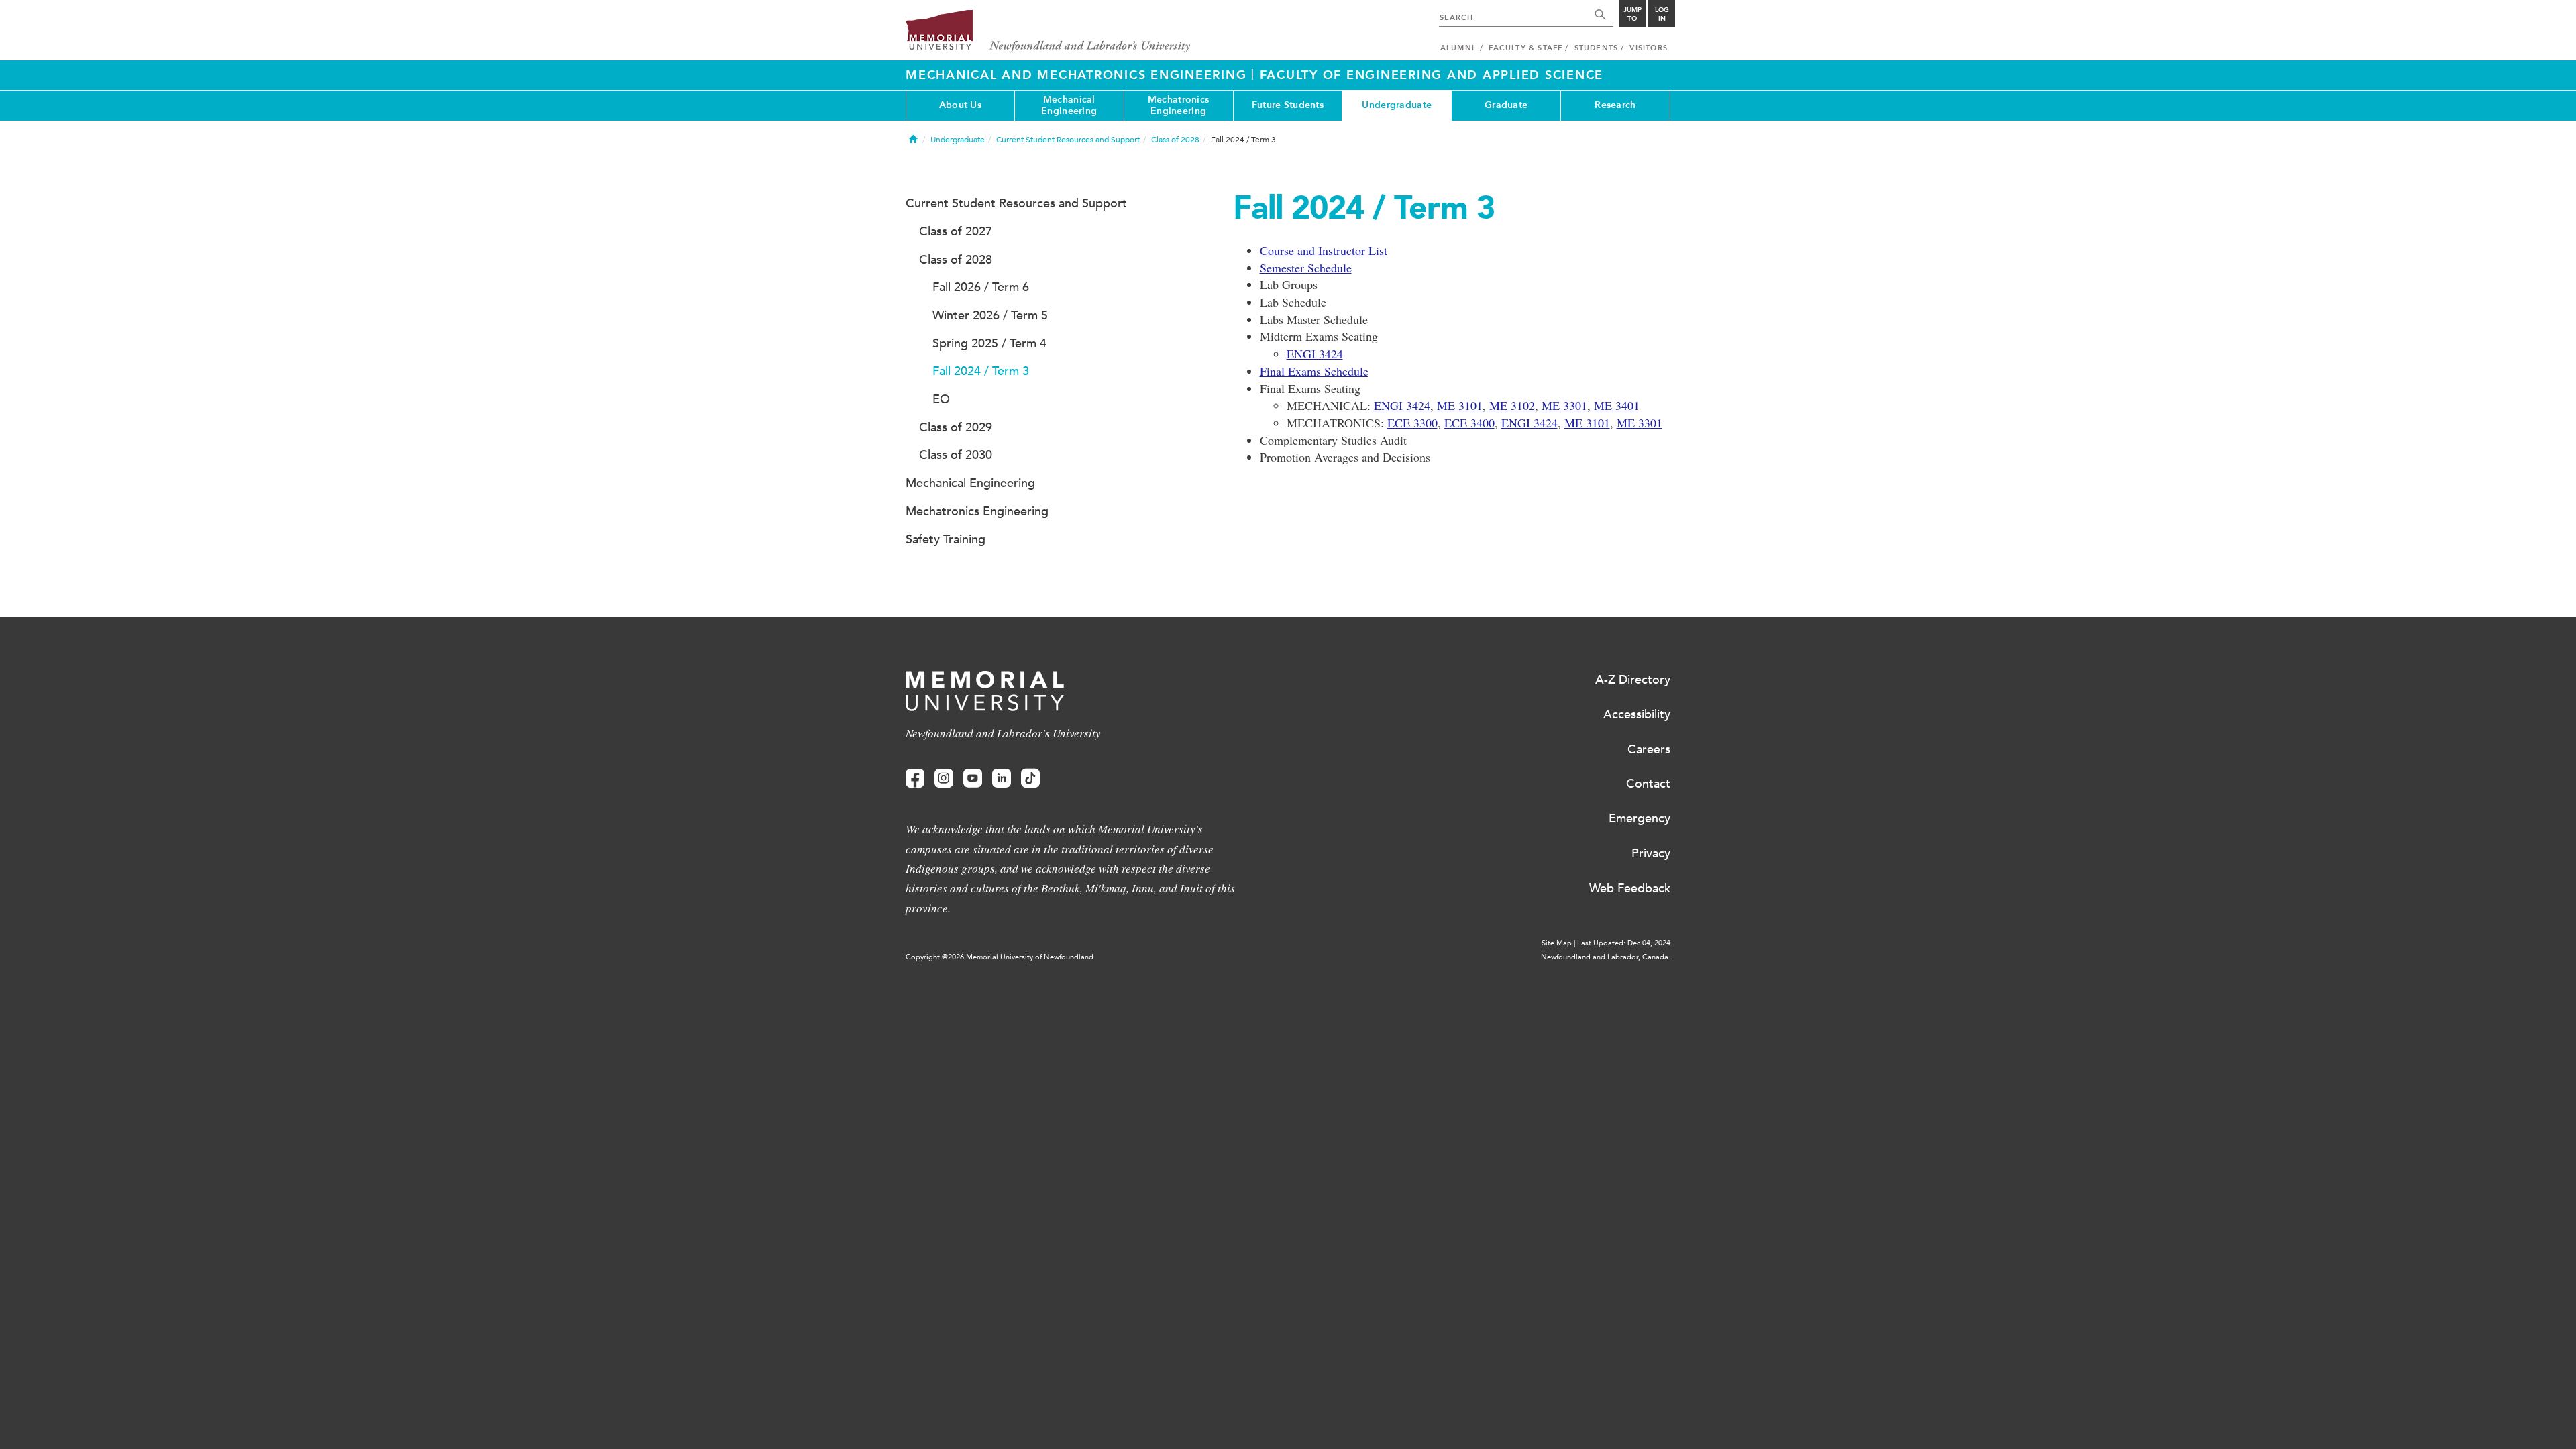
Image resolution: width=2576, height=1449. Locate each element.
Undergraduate (1397, 105)
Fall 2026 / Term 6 (981, 287)
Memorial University (1048, 32)
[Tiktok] (1030, 779)
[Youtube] (973, 779)
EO (941, 399)
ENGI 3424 (1315, 354)
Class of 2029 (956, 427)
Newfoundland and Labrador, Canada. (1606, 957)
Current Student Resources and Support (1068, 140)
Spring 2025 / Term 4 (989, 343)
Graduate (1506, 105)
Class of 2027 (956, 231)
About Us (960, 105)
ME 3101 (1460, 405)
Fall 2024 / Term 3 (981, 371)
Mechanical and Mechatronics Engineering (1078, 75)
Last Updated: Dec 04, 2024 (1624, 943)
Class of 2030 (956, 455)
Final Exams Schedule (1314, 371)
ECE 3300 (1412, 423)
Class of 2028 (1175, 140)
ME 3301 (1564, 405)
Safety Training (946, 539)
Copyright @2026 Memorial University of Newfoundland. (1001, 957)
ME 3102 (1512, 405)
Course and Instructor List (1324, 250)
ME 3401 (1617, 405)
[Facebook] (915, 779)
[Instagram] (944, 779)
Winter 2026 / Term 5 (990, 315)
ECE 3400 (1469, 423)
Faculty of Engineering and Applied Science (1432, 75)
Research (1615, 105)
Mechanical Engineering (1069, 105)
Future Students (1288, 105)
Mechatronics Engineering (1178, 105)
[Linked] (1002, 779)
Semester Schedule (1306, 268)
